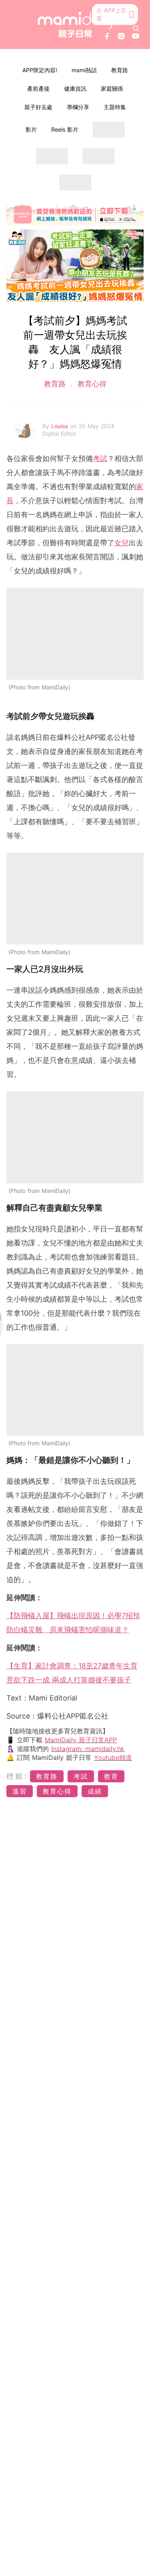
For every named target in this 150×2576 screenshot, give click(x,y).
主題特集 (115, 107)
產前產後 (38, 88)
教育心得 (91, 384)
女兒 (122, 543)
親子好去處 (38, 107)
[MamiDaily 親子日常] (75, 25)
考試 (100, 458)
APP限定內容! (40, 70)
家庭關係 (112, 88)
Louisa (61, 426)
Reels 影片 (65, 129)
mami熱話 (84, 70)
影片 (31, 129)
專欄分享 (78, 107)
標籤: (17, 1776)
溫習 (20, 1791)
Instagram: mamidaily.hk (88, 1749)
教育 (111, 1776)
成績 (95, 1791)
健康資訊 (75, 88)
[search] (136, 28)
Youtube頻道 (113, 1757)
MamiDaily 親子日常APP (81, 1740)
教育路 (120, 70)
